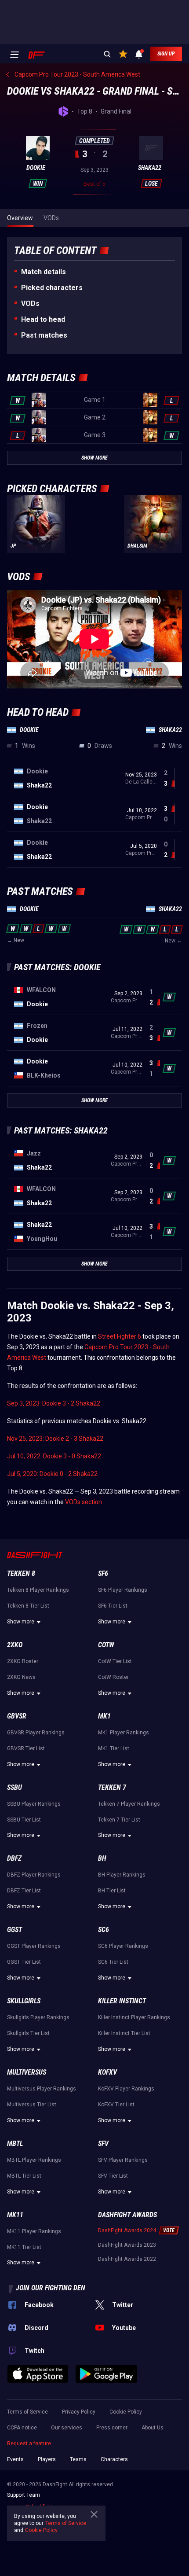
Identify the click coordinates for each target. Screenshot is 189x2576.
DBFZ (14, 1858)
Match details (44, 272)
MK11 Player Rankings (34, 2231)
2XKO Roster (23, 1661)
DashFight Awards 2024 (127, 2230)
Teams (78, 2459)
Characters (114, 2459)
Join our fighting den (51, 2288)
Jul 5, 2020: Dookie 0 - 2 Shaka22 (52, 1474)
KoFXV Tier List (116, 2105)
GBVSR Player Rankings (36, 1733)
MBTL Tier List (24, 2176)
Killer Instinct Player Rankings (134, 2017)
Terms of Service (27, 2412)
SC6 (104, 1930)
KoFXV (107, 2072)
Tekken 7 (112, 1787)
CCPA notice (22, 2428)
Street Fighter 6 (120, 1336)
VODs (30, 304)
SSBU (15, 1787)
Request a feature (29, 2444)
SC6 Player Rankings (123, 1946)
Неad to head (43, 319)
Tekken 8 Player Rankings (38, 1590)
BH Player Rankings (122, 1875)
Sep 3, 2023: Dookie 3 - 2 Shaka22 (54, 1403)
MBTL (15, 2144)
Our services (67, 2428)
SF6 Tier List (113, 1606)
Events (15, 2459)
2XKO (15, 1645)
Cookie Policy (126, 2412)
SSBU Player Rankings (34, 1804)
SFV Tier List (113, 2176)
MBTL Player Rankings (34, 2160)
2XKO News (21, 1677)
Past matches (44, 335)
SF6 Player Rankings (123, 1590)
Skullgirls (24, 2001)
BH (102, 1858)
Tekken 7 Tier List (119, 1820)
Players (47, 2459)
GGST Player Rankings (34, 1946)
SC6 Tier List (113, 1962)
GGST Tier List (24, 1962)
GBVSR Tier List (26, 1748)
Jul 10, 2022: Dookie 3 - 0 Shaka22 (54, 1456)
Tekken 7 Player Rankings (129, 1804)
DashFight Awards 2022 (127, 2259)
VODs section (84, 1502)
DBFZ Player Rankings (34, 1875)
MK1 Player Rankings (124, 1733)
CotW (106, 1645)
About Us (153, 2428)
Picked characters (52, 288)
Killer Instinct (122, 2001)
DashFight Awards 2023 (127, 2245)
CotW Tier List (115, 1661)
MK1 (104, 1716)
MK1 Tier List (114, 1748)
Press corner (112, 2428)
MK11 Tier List (24, 2247)
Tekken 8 (21, 1573)
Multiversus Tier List (32, 2105)
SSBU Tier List (24, 1820)
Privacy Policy (79, 2412)
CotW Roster (113, 1677)
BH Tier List (112, 1891)
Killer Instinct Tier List (124, 2033)
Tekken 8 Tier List (28, 1606)
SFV (103, 2144)
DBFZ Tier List (24, 1891)
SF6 (103, 1573)
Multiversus (27, 2072)
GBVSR (17, 1716)
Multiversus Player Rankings (42, 2089)
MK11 (15, 2215)
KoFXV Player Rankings (126, 2089)
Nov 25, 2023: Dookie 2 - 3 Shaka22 (55, 1439)
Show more (21, 1622)
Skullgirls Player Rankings (38, 2017)
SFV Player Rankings (123, 2160)
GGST (15, 1930)
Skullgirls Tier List (28, 2033)
